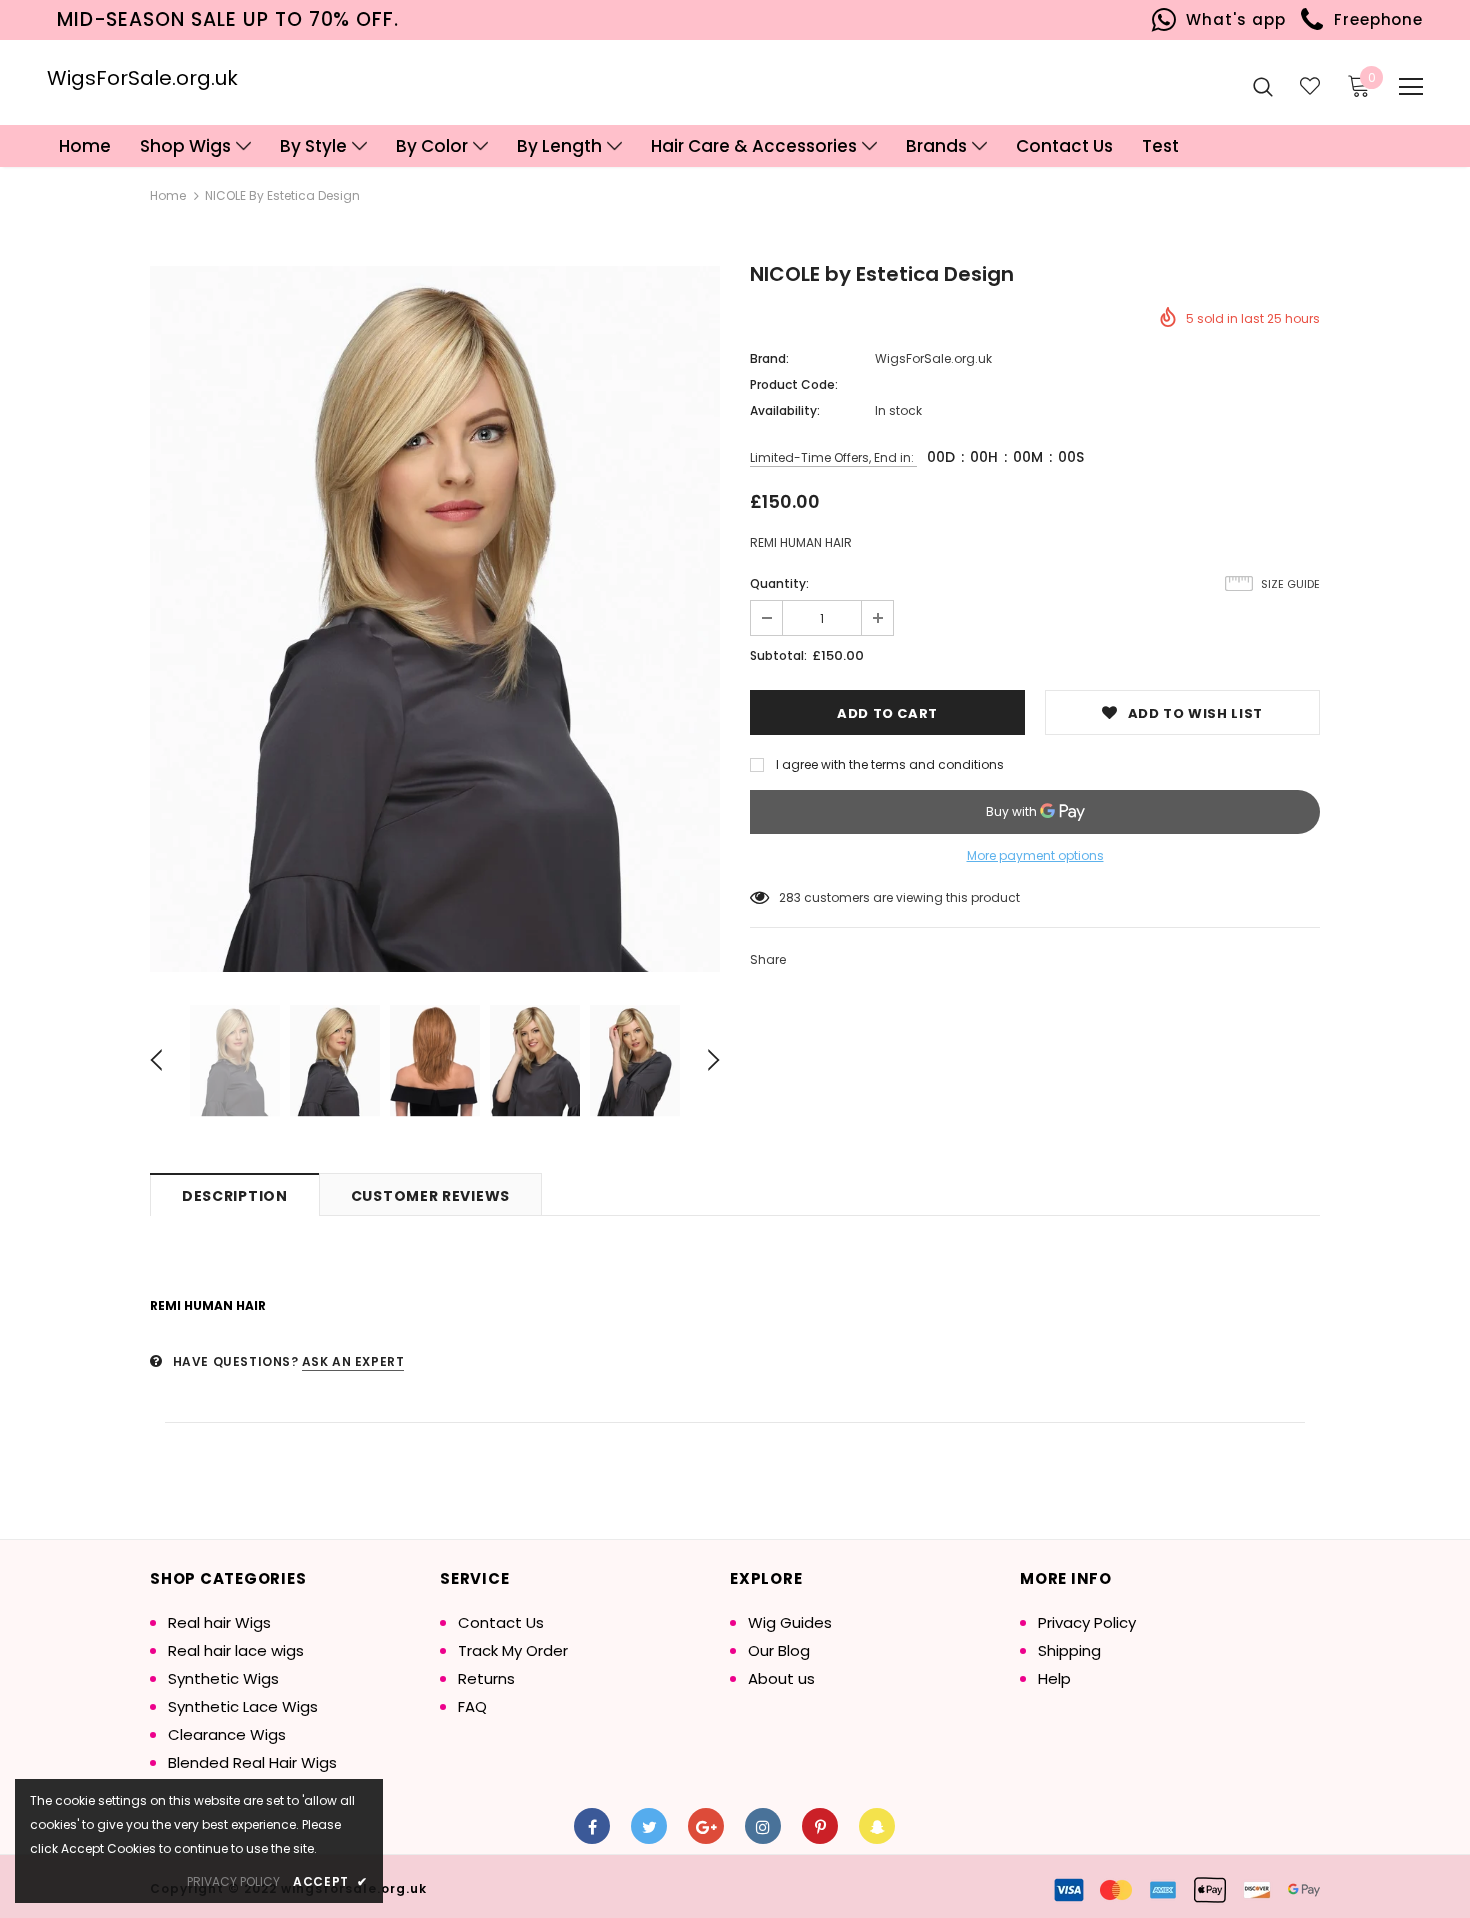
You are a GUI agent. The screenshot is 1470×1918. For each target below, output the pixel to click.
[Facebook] (592, 1826)
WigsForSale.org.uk (142, 78)
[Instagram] (763, 1826)
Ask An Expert (353, 1361)
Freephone (1373, 19)
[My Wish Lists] (1310, 86)
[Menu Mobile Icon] (1411, 87)
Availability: (785, 410)
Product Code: (794, 384)
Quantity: (779, 583)
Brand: (769, 358)
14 (785, 897)
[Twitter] (649, 1826)
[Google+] (706, 1826)
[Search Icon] (1263, 86)
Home (168, 195)
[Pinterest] (820, 1826)
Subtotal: (778, 655)
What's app (1231, 19)
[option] (435, 619)
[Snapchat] (877, 1826)
